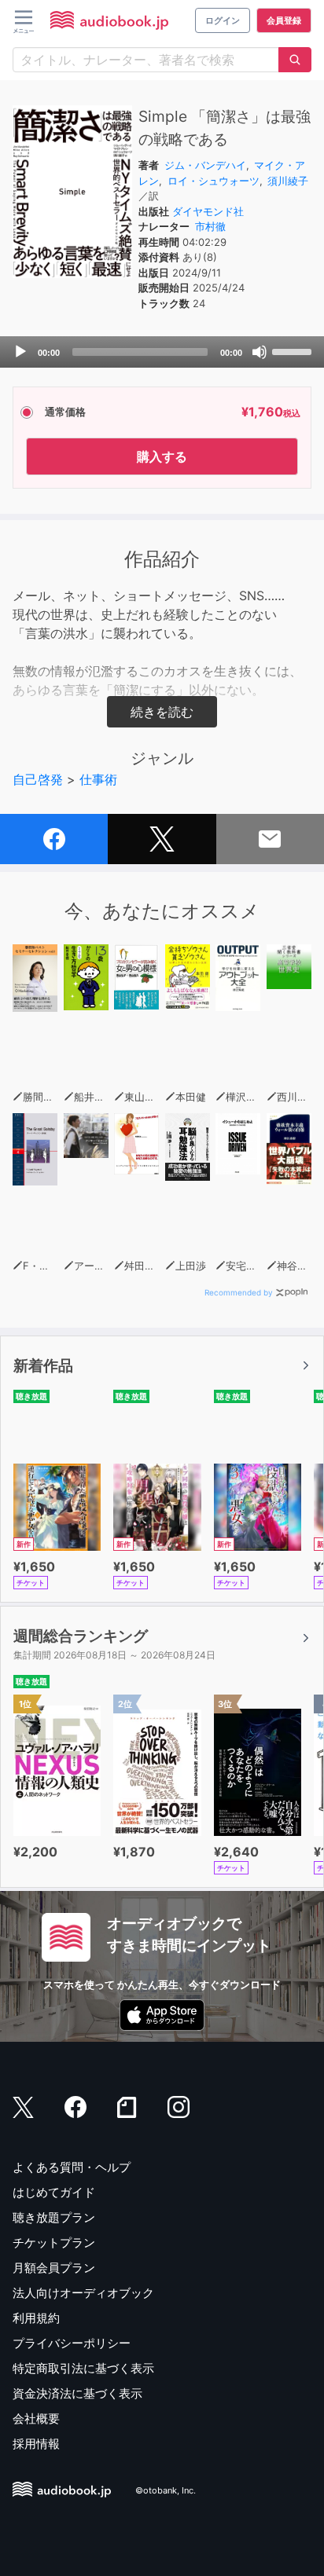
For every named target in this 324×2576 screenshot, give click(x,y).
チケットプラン (54, 2243)
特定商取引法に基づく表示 (83, 2368)
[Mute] (260, 352)
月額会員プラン (54, 2268)
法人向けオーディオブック (83, 2293)
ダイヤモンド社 (208, 211)
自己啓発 (38, 779)
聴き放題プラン (54, 2217)
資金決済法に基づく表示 (77, 2393)
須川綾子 (288, 181)
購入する (162, 456)
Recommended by (239, 1292)
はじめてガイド (54, 2192)
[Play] (20, 352)
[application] (162, 352)
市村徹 (210, 226)
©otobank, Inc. (166, 2490)
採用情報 (36, 2444)
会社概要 (36, 2418)
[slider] (294, 350)
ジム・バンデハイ (205, 165)
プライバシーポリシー (72, 2343)
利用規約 (36, 2318)
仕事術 (98, 779)
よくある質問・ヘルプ (72, 2167)
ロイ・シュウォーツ (214, 181)
